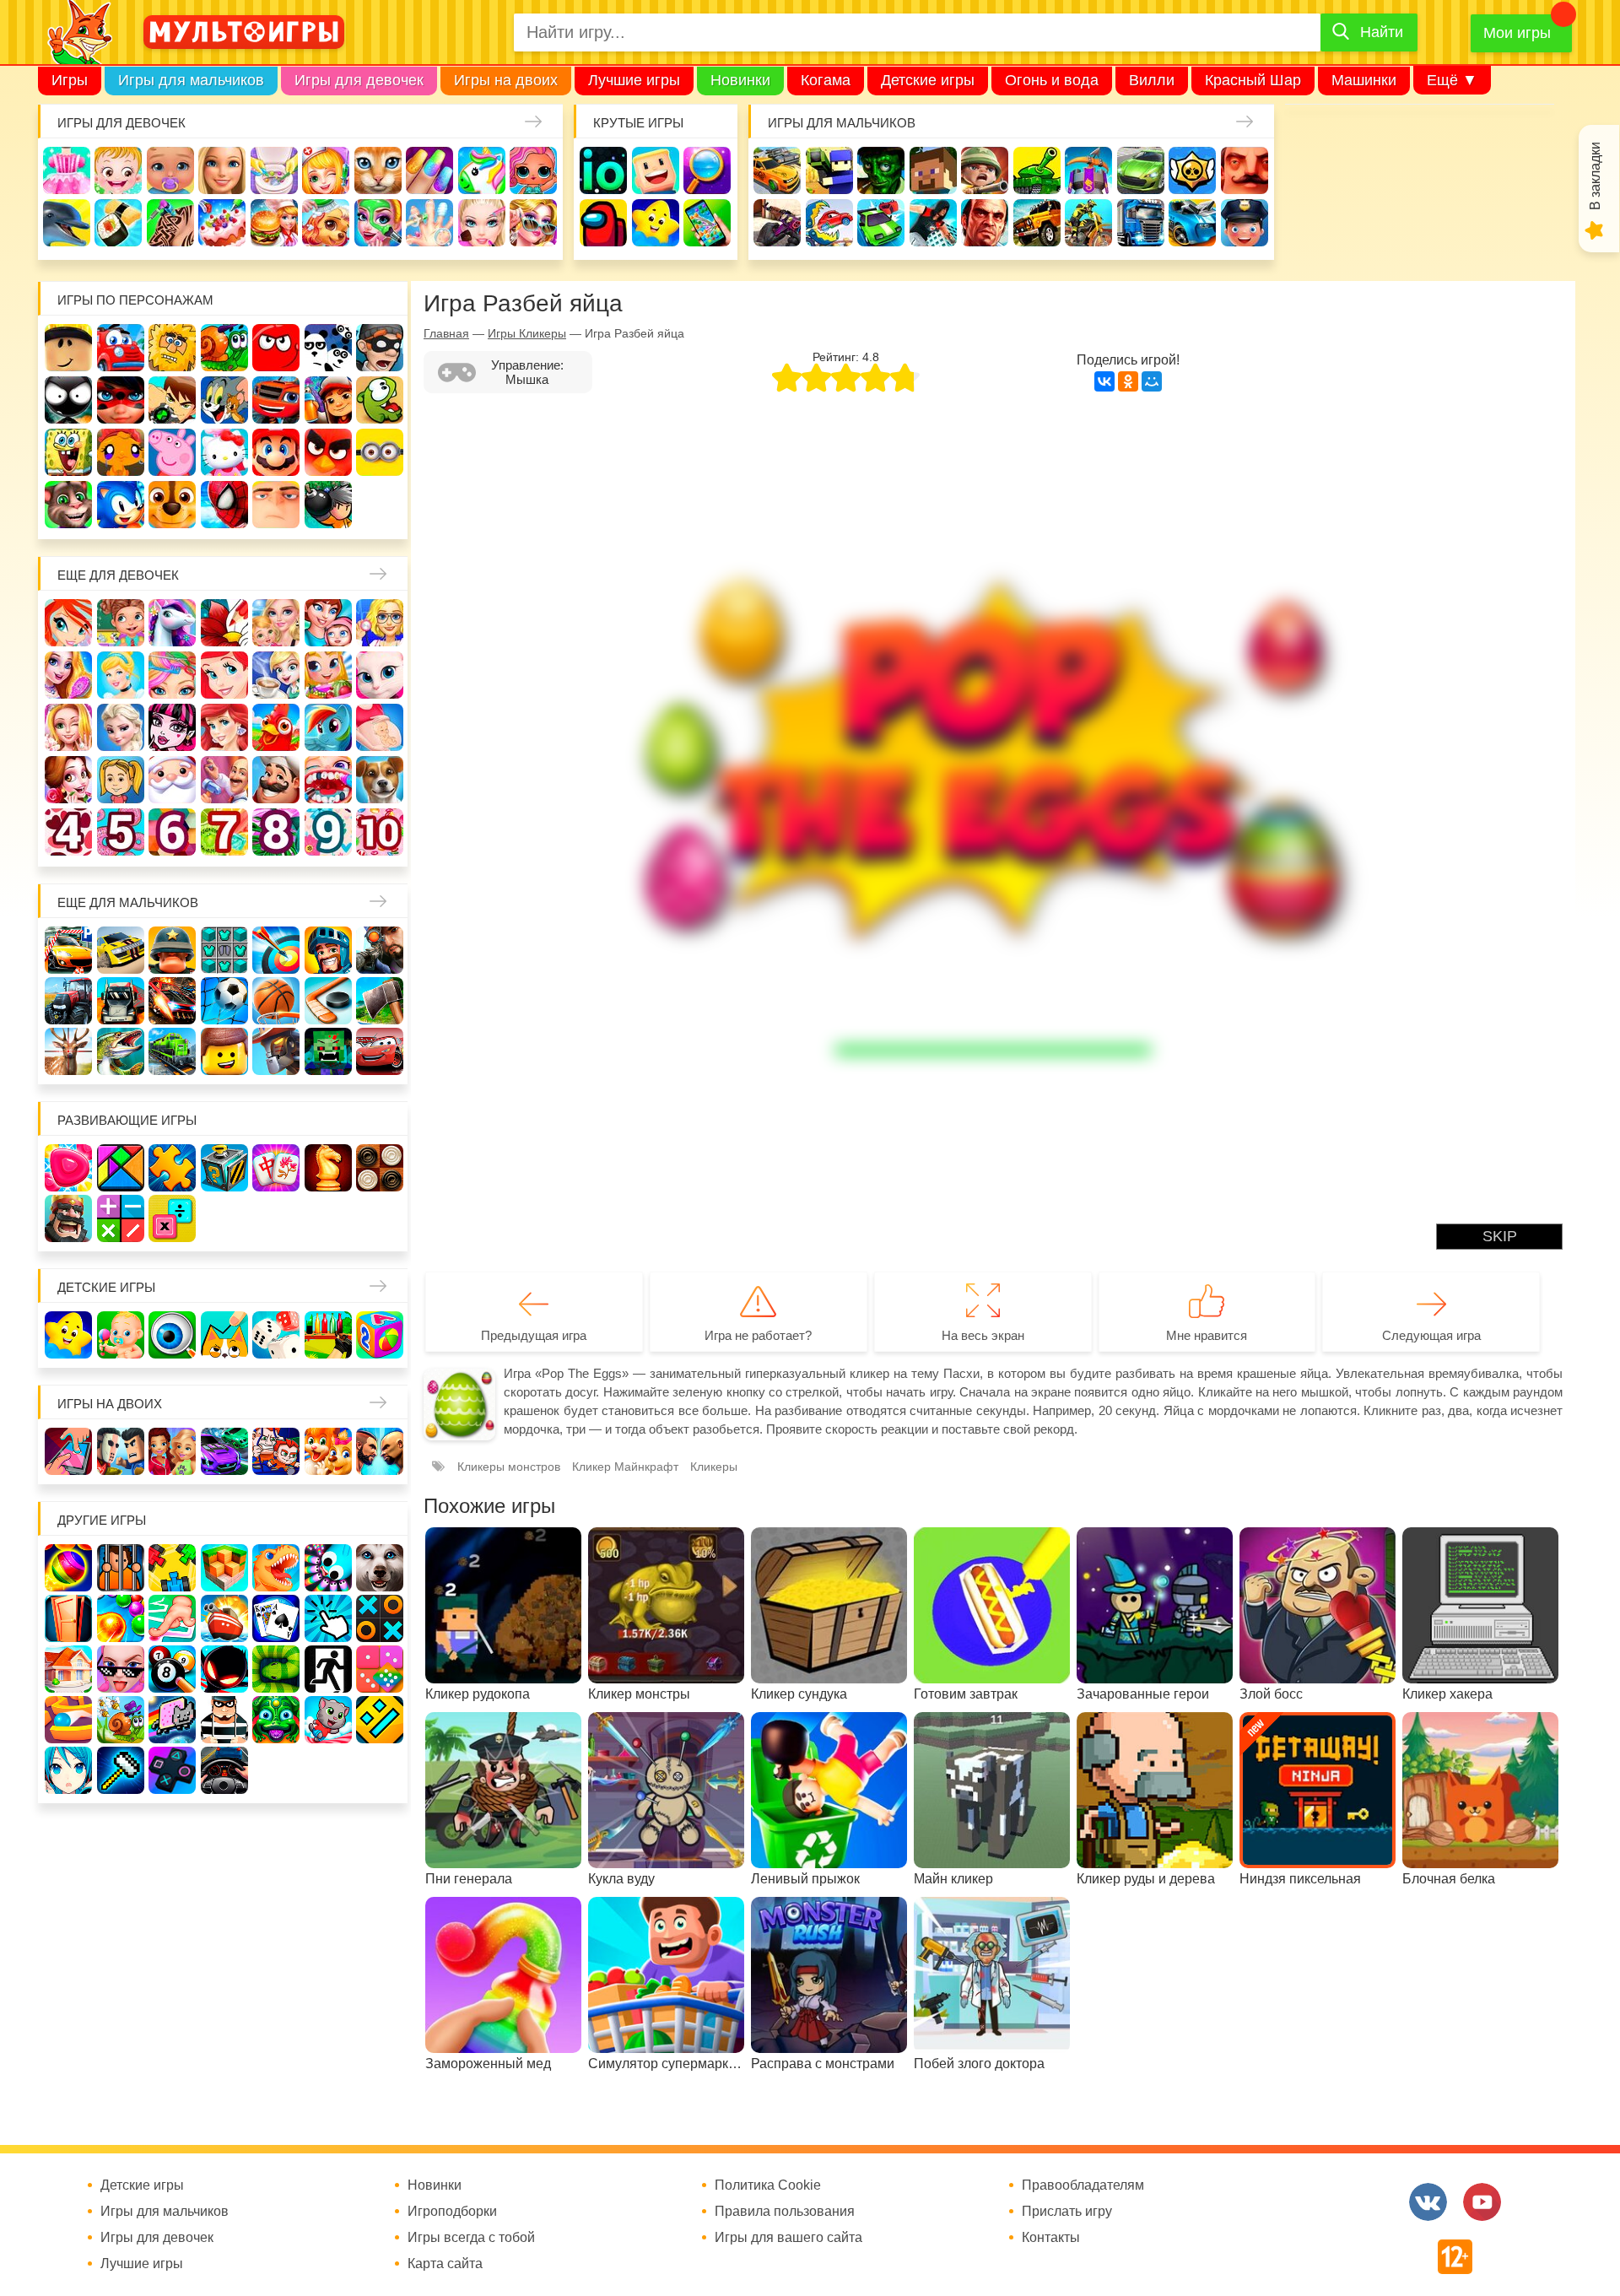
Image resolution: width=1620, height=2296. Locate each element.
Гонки (777, 170)
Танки (1037, 170)
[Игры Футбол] (224, 1001)
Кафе (276, 675)
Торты (222, 223)
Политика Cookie (768, 2185)
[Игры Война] (172, 950)
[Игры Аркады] (172, 1720)
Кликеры (714, 1467)
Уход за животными (326, 223)
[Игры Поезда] (172, 1051)
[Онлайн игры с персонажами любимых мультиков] (244, 32)
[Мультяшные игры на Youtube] (1482, 2202)
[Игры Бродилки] (121, 1720)
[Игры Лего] (224, 1051)
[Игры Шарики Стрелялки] (68, 1568)
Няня (276, 623)
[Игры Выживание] (380, 1001)
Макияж (482, 223)
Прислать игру (1067, 2212)
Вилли (1152, 80)
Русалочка (224, 675)
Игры (70, 80)
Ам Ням (380, 400)
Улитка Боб (224, 348)
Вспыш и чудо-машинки (276, 400)
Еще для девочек (118, 575)
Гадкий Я (276, 505)
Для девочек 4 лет (68, 832)
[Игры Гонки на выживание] (172, 1001)
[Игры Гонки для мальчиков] (121, 950)
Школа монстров (172, 727)
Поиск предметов (707, 170)
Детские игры (928, 80)
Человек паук (224, 505)
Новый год (172, 780)
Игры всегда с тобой (471, 2238)
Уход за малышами (170, 170)
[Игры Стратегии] (68, 1218)
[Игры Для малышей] (121, 1335)
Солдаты (985, 170)
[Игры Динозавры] (276, 1568)
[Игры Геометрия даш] (380, 1720)
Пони (328, 727)
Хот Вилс (1192, 223)
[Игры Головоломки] (224, 1168)
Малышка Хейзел (118, 170)
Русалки (224, 727)
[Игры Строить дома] (68, 1669)
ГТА (985, 223)
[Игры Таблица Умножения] (172, 1218)
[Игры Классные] (121, 1669)
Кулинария (118, 223)
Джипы (1037, 223)
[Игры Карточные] (276, 1618)
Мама (328, 623)
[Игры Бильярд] (172, 1669)
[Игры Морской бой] (224, 1618)
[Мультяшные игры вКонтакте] (1428, 2202)
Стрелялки (829, 170)
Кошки (378, 170)
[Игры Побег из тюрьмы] (224, 1720)
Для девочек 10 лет (380, 832)
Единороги (482, 170)
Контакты (1051, 2238)
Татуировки (170, 223)
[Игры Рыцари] (328, 950)
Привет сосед (1245, 170)
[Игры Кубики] (276, 1335)
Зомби (881, 170)
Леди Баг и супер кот (121, 400)
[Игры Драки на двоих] (380, 1451)
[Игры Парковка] (68, 950)
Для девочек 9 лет (328, 832)
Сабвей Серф (328, 400)
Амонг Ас (603, 223)
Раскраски (224, 623)
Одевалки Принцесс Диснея (68, 780)
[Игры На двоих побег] (276, 1451)
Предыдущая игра (534, 1335)
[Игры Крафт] (224, 950)
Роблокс (68, 348)
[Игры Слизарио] (328, 1568)
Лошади (172, 623)
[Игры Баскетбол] (276, 1001)
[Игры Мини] (380, 1669)
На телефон (707, 223)
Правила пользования (785, 2212)
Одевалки (67, 170)
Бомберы (328, 505)
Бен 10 (172, 400)
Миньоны (380, 452)
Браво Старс (1192, 170)
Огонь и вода (1052, 80)
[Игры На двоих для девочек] (172, 1451)
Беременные (380, 727)
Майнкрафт (933, 170)
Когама (826, 80)
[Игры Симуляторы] (224, 1770)
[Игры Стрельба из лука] (276, 950)
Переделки (224, 780)
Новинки (740, 80)
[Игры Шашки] (380, 1168)
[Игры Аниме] (68, 1770)
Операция (429, 223)
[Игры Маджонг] (276, 1168)
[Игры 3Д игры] (224, 1568)
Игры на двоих (506, 80)
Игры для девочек (359, 80)
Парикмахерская (172, 675)
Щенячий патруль (172, 505)
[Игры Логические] (121, 1168)
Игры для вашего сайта (788, 2238)
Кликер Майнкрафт (625, 1467)
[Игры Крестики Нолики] (380, 1618)
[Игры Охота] (68, 1051)
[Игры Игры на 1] (172, 1618)
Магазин (328, 675)
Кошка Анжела (380, 675)
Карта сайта (445, 2264)
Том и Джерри (224, 400)
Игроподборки (452, 2212)
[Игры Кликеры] (328, 1618)
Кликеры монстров (509, 1467)
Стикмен (68, 400)
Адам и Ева (172, 348)
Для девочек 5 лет (121, 832)
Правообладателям (1083, 2185)
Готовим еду (274, 223)
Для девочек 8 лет (276, 832)
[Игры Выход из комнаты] (328, 1669)
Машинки (1364, 80)
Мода (533, 223)
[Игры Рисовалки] (224, 1335)
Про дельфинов (67, 223)
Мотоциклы (1088, 223)
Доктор (326, 170)
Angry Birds (328, 452)
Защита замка (1088, 170)
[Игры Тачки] (380, 1051)
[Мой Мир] (1152, 381)
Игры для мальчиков (191, 80)
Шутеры (777, 223)
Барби (222, 170)
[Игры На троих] (172, 1568)
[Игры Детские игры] (68, 1335)
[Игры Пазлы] (172, 1168)
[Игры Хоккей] (328, 1001)
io (603, 170)
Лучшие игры (634, 80)
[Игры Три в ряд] (68, 1168)
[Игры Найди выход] (68, 1618)
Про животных (380, 780)
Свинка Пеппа (172, 452)
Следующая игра (1431, 1335)
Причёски (68, 675)
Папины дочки (121, 780)
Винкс (68, 623)
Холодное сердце (121, 727)
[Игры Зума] (276, 1720)
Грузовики (1141, 223)
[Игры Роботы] (276, 1051)
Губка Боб (68, 452)
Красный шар (276, 348)
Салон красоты (378, 223)
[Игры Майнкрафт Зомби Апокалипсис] (328, 1051)
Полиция (1245, 223)
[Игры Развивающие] (380, 1335)
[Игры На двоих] (68, 1451)
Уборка (274, 170)
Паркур (933, 223)
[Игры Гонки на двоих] (224, 1451)
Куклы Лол (533, 170)
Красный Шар (1253, 80)
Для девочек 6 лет (172, 832)
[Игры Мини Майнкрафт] (121, 1770)
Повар (276, 780)
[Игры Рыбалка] (121, 1051)
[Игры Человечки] (224, 1669)
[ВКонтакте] (1104, 381)
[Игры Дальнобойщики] (121, 1001)
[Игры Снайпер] (380, 950)
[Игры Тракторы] (68, 1001)
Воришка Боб (380, 348)
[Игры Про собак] (380, 1568)
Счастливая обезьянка (121, 452)
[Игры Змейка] (276, 1669)
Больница (380, 623)
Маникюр (429, 170)
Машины (1141, 170)
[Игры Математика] (121, 1218)
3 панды (328, 348)
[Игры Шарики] (121, 1618)
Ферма (276, 727)
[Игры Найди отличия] (172, 1335)
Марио (276, 452)
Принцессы (121, 675)
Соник (121, 505)
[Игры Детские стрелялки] (328, 1335)
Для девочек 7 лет (224, 832)
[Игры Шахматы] (328, 1168)
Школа (121, 623)
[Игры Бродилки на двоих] (328, 1451)
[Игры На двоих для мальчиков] (121, 1451)
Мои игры (1517, 33)
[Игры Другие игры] (172, 1770)
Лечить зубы (328, 780)
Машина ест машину (829, 223)
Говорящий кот (68, 505)
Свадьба (68, 727)
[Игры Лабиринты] (68, 1720)
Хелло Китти (224, 452)
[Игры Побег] (121, 1568)
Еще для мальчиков (128, 902)
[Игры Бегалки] (328, 1720)
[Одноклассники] (1128, 381)
